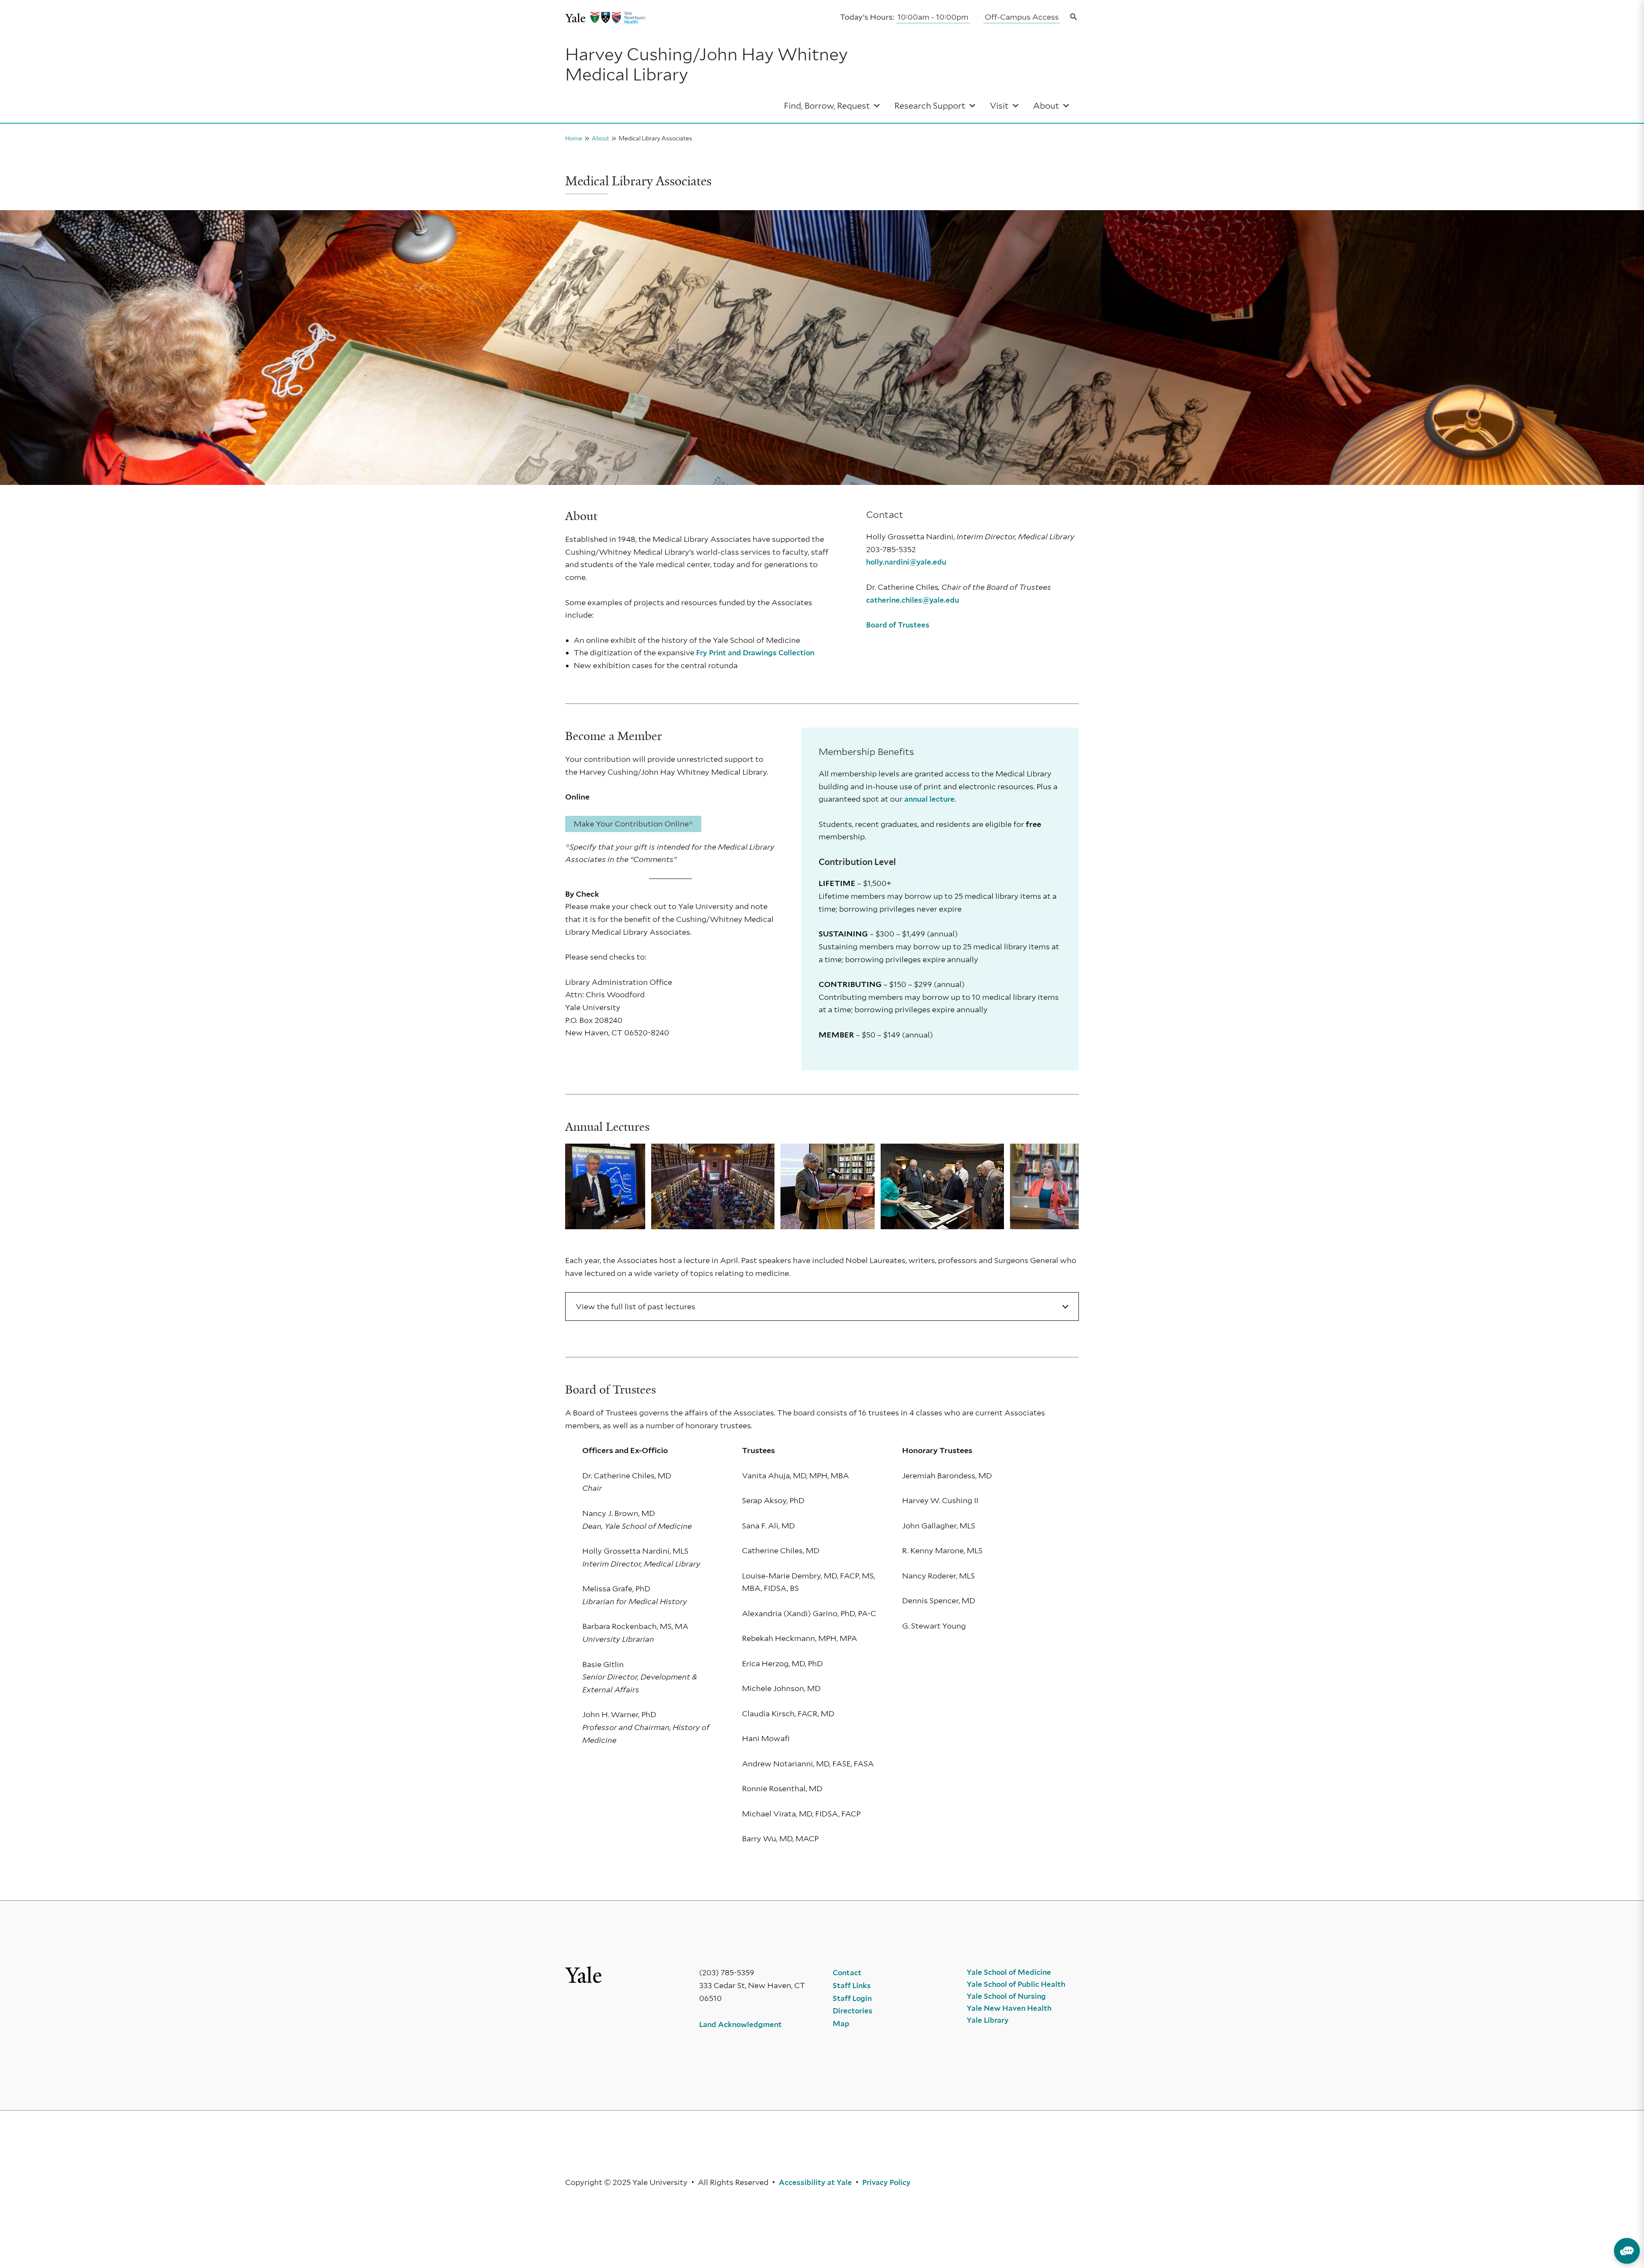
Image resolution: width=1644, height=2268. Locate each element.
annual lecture (929, 799)
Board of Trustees (898, 625)
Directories (853, 2011)
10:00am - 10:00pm (933, 17)
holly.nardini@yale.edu (906, 562)
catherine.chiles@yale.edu (913, 600)
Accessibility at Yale (815, 2182)
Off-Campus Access (1022, 17)
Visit (999, 106)
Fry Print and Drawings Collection (755, 653)
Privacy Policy (886, 2182)
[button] (1074, 17)
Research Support (930, 106)
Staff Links (852, 1986)
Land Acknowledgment (740, 2024)
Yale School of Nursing (1006, 1996)
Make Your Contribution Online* (633, 824)
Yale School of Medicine (1009, 1972)
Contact (847, 1973)
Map (841, 2024)
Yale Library (988, 2020)
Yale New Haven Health (1009, 2008)
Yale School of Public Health (1016, 1984)
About (1046, 106)
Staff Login (852, 1998)
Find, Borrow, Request (827, 106)
